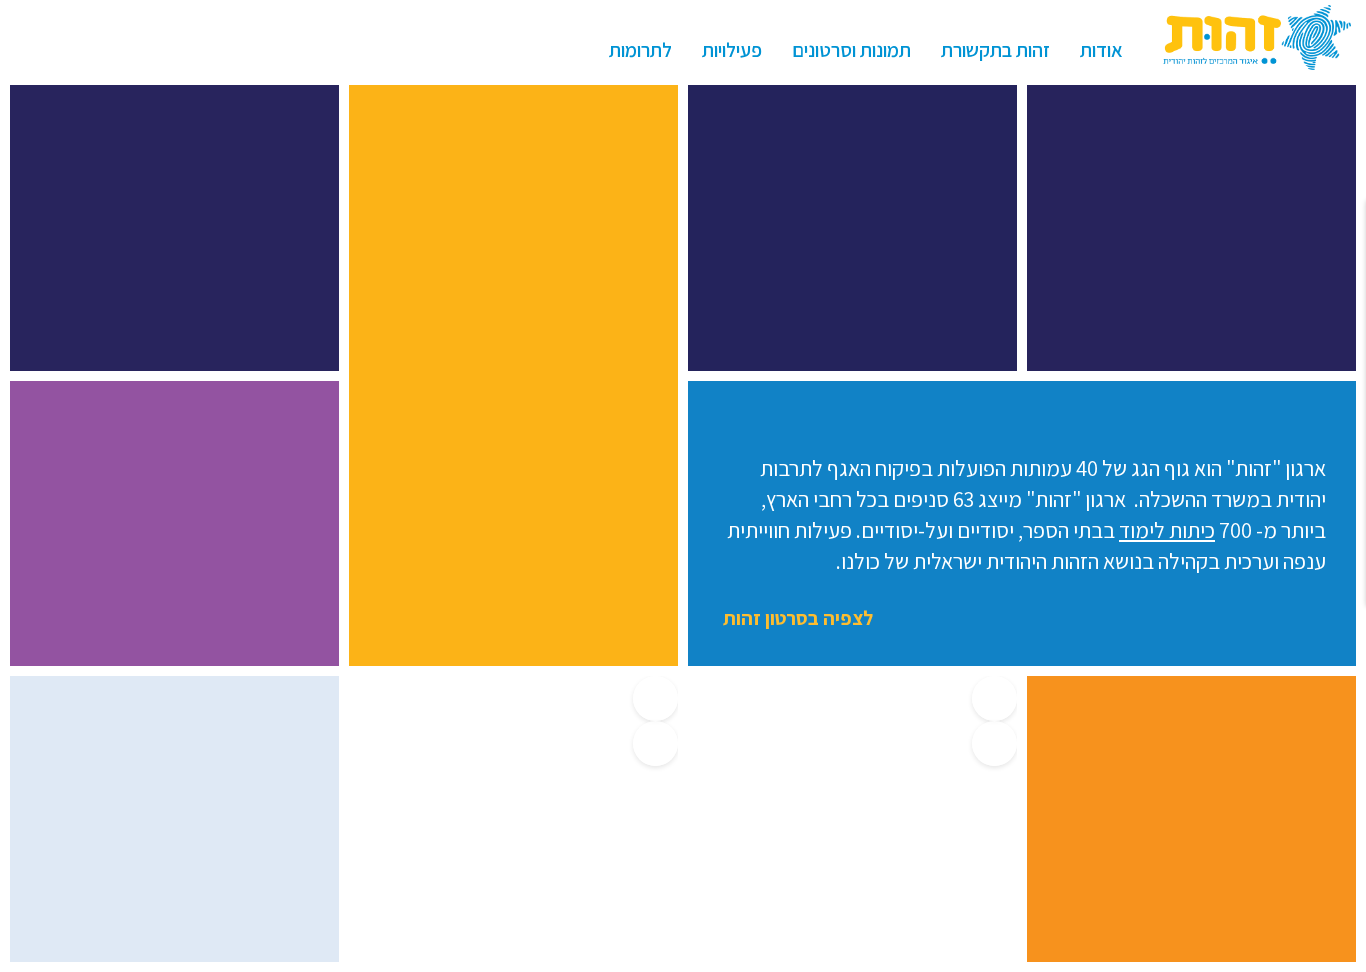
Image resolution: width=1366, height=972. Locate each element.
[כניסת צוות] (268, 50)
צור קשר (144, 50)
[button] (994, 698)
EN (68, 50)
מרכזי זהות (182, 50)
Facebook (106, 50)
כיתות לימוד (1167, 530)
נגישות (30, 50)
